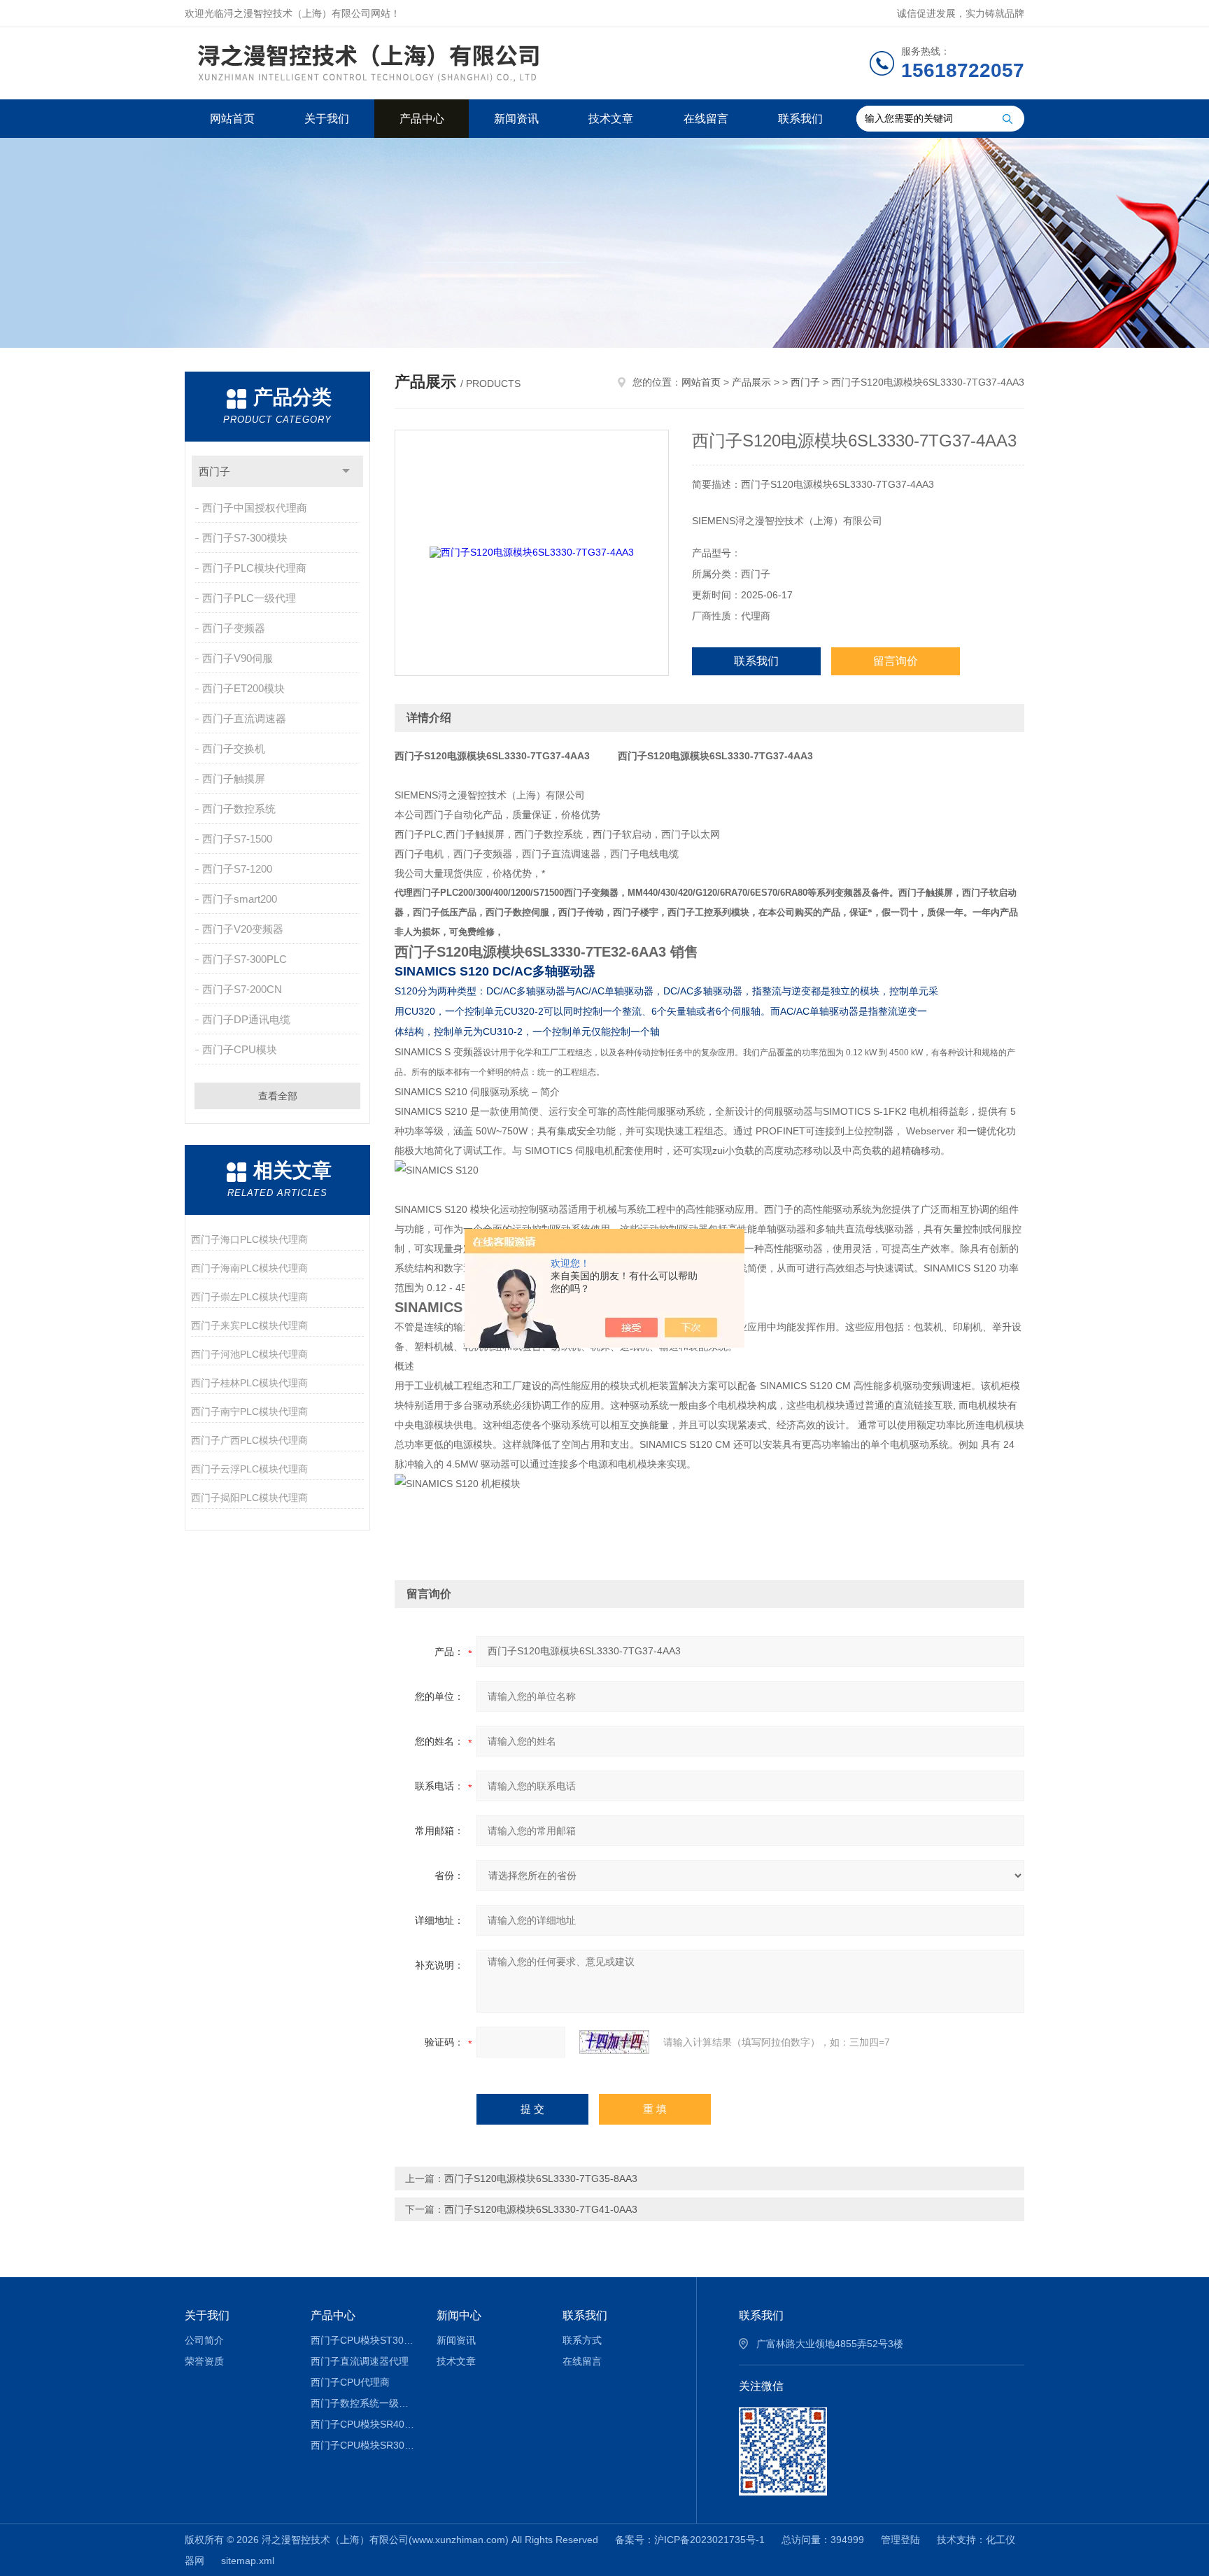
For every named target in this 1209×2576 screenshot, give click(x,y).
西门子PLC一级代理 (249, 598)
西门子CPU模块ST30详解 (363, 2340)
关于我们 (327, 119)
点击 (346, 471)
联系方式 (582, 2340)
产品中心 (422, 119)
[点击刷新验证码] (614, 2042)
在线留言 (706, 119)
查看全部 (278, 1096)
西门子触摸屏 (234, 779)
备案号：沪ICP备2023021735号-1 (690, 2540)
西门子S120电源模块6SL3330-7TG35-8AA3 (541, 2179)
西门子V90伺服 (238, 658)
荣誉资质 (204, 2361)
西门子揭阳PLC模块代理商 (249, 1498)
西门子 (214, 471)
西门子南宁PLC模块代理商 (249, 1412)
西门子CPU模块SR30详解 (363, 2445)
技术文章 (611, 119)
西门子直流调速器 (244, 718)
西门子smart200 (240, 899)
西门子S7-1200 (237, 869)
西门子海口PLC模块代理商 (249, 1239)
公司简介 (204, 2340)
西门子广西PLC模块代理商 (249, 1440)
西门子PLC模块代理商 (254, 568)
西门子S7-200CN (242, 989)
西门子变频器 (234, 628)
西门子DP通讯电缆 (246, 1019)
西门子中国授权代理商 (255, 508)
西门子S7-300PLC (245, 959)
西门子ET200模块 (243, 688)
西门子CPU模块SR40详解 (363, 2424)
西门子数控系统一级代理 (363, 2403)
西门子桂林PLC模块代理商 (249, 1383)
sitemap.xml (248, 2561)
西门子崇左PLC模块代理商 (249, 1297)
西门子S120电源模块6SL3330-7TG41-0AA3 (541, 2209)
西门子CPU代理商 (350, 2382)
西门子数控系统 (239, 809)
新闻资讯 (516, 119)
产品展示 (751, 382)
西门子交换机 (234, 748)
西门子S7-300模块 (245, 538)
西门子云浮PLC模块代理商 (249, 1469)
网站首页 (232, 119)
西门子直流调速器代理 (360, 2361)
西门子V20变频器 (243, 929)
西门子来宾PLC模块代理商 (249, 1325)
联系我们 (800, 119)
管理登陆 (900, 2540)
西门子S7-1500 (237, 839)
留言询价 (896, 661)
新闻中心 (459, 2315)
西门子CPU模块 (240, 1049)
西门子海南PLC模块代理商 (249, 1268)
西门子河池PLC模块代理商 (249, 1354)
